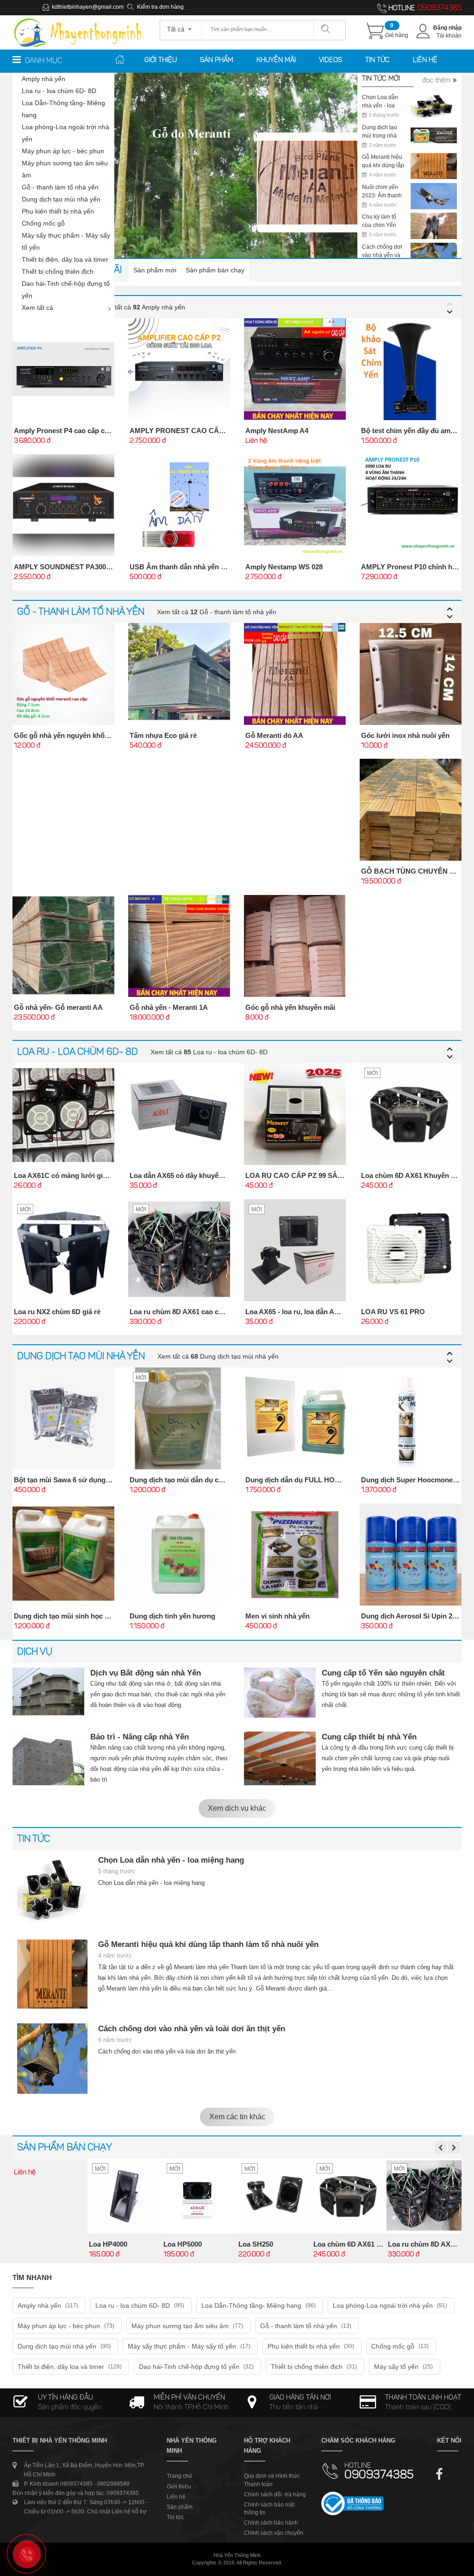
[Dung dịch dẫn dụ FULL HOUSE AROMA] (295, 1418)
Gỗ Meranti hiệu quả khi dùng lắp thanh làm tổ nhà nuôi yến (208, 1944)
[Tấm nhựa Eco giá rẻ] (179, 674)
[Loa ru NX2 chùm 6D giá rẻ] (63, 1250)
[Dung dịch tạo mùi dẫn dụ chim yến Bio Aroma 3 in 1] (179, 1418)
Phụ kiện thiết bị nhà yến (58, 211)
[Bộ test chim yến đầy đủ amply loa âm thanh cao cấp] (411, 369)
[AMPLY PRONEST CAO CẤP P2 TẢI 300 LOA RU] (179, 369)
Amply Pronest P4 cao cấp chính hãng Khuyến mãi (96, 431)
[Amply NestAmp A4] (295, 369)
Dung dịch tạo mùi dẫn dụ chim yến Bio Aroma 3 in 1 (214, 1480)
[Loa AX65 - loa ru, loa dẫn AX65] (295, 1250)
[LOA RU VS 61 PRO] (411, 1250)
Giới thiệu (161, 60)
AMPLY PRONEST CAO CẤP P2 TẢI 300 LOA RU (209, 431)
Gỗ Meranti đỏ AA (274, 735)
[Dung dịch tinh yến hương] (179, 1555)
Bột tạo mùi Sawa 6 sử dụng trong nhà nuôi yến (91, 1480)
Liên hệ (425, 60)
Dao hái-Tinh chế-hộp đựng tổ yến (66, 290)
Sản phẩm (217, 60)
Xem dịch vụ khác (237, 1808)
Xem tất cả (37, 308)
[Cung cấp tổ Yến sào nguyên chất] (280, 1693)
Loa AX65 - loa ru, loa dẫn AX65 (296, 1312)
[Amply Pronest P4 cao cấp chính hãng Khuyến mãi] (63, 369)
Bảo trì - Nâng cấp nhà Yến (140, 1737)
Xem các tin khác (237, 2117)
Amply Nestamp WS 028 (284, 567)
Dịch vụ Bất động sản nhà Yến (146, 1673)
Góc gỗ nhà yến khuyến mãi (290, 1007)
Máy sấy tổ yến (403, 2367)
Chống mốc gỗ (43, 223)
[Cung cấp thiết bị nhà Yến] (280, 1758)
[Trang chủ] (78, 19)
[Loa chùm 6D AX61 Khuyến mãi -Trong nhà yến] (411, 1114)
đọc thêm (436, 81)
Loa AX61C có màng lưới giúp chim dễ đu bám (89, 1175)
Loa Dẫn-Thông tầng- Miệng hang (63, 109)
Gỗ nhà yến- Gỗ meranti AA (58, 1007)
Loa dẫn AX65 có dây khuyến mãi (183, 1175)
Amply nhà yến (44, 79)
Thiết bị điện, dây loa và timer (65, 259)
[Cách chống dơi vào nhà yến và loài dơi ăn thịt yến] (52, 2059)
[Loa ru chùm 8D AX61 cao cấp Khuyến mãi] (179, 1250)
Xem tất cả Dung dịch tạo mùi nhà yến (218, 1356)
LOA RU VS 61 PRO (393, 1312)
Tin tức (377, 60)
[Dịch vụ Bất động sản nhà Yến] (48, 1692)
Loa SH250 (256, 2244)
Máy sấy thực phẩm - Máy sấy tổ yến (66, 241)
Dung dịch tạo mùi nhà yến (61, 199)
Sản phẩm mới (155, 270)
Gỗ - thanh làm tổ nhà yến (60, 187)
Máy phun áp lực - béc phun (63, 151)
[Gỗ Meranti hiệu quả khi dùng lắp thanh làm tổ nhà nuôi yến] (52, 1974)
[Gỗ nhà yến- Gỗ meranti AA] (63, 946)
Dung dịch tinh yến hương (172, 1616)
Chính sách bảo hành (271, 2523)
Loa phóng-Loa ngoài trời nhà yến (65, 133)
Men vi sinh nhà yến (278, 1616)
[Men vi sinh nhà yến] (295, 1555)
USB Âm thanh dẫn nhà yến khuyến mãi (194, 567)
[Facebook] (440, 2471)
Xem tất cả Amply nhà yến (142, 307)
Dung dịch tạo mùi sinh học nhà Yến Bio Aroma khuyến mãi (110, 1616)
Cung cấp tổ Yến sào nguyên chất (383, 1673)
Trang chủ (179, 2476)
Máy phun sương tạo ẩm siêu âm (65, 169)
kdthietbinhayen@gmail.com (88, 7)
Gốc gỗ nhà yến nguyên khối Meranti (73, 735)
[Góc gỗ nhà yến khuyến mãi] (295, 946)
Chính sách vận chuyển (274, 2533)
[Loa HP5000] (200, 2196)
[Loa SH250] (274, 2196)
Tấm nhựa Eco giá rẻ (163, 735)
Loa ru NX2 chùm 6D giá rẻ (57, 1312)
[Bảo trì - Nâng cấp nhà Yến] (48, 1758)
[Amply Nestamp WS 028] (295, 505)
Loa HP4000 (108, 2244)
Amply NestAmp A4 (277, 431)
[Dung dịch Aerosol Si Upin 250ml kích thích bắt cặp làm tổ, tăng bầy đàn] (411, 1555)
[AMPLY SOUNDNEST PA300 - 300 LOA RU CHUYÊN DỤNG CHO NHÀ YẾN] (63, 505)
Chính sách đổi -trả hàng (275, 2494)
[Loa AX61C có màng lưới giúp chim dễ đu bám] (63, 1114)
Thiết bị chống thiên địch (58, 271)
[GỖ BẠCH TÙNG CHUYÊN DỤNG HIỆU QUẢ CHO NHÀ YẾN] (411, 810)
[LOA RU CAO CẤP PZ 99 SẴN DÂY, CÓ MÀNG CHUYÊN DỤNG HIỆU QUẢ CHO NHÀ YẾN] (295, 1114)
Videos (331, 60)
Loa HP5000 (183, 2244)
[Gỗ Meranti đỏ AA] (295, 674)
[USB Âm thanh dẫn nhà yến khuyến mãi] (179, 505)
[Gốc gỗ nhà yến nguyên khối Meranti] (63, 674)
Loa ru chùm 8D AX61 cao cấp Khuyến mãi (198, 1312)
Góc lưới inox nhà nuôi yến (405, 735)
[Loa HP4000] (125, 2196)
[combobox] (181, 26)
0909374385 (440, 8)
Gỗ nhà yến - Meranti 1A (169, 1007)
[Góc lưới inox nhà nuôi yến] (411, 674)
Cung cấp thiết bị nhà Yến (369, 1737)
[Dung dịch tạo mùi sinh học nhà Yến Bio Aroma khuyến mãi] (63, 1555)
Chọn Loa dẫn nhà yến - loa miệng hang (171, 1860)
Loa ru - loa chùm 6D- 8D (59, 91)
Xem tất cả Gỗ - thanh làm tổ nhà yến (217, 612)
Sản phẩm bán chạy (215, 270)
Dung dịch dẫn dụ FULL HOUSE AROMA (311, 1480)
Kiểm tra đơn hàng (160, 7)
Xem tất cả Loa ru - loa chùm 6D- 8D (209, 1052)
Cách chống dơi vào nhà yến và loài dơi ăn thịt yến (192, 2029)
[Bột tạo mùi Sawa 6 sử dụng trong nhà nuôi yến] (63, 1418)
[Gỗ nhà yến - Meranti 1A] (179, 946)
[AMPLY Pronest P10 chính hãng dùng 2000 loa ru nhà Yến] (411, 505)
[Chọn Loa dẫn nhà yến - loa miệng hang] (52, 1890)
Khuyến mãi (276, 60)
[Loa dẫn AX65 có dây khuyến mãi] (179, 1114)
